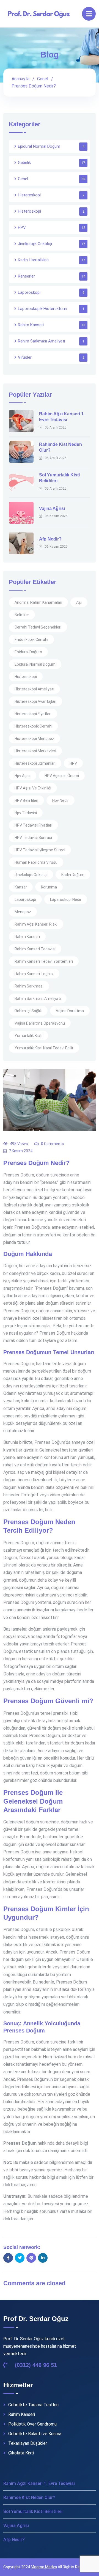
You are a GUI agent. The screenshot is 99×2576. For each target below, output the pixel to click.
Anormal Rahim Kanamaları (38, 602)
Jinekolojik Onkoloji (35, 244)
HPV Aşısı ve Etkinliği (33, 788)
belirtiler (22, 615)
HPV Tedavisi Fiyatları (33, 825)
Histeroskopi (29, 211)
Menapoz (23, 912)
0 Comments (53, 1144)
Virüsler (25, 357)
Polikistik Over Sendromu (32, 2424)
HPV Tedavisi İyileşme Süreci (40, 850)
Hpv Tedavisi (26, 813)
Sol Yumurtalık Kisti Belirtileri (33, 2511)
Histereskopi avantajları (35, 701)
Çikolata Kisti (21, 2453)
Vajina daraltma (70, 1011)
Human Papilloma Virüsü (36, 862)
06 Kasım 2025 (56, 516)
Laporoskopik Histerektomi (42, 309)
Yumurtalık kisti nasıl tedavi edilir (44, 1048)
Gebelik (24, 163)
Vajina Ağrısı (52, 508)
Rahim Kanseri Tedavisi (35, 949)
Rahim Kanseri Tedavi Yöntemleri (44, 961)
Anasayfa (20, 79)
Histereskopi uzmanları (35, 763)
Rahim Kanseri (31, 325)
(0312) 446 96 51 (35, 2365)
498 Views (19, 1144)
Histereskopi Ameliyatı (34, 689)
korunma (49, 887)
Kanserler (26, 276)
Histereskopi (29, 195)
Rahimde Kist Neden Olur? (29, 2497)
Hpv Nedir (61, 800)
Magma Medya (44, 2567)
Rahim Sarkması (29, 986)
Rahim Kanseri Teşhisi (34, 974)
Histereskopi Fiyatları (33, 714)
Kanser (21, 887)
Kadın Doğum (73, 875)
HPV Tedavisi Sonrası (33, 838)
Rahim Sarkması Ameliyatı (41, 341)
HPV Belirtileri (26, 800)
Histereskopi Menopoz (34, 739)
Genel (43, 79)
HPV (22, 227)
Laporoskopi (29, 292)
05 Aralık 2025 (56, 427)
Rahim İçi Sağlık (28, 1011)
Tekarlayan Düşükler (28, 2443)
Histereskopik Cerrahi (33, 726)
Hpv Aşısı (23, 776)
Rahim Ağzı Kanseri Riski (36, 924)
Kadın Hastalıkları (33, 260)
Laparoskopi (25, 899)
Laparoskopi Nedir (66, 899)
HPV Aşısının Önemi (62, 776)
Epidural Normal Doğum (39, 146)
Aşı (79, 602)
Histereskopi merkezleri (35, 751)
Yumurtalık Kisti (28, 1036)
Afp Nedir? (50, 539)
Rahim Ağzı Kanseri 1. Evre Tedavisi (39, 2483)
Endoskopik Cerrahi (31, 640)
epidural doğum (28, 652)
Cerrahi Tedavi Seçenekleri (38, 627)
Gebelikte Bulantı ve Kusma (35, 2434)
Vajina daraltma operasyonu (40, 1023)
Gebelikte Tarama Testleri (33, 2405)
